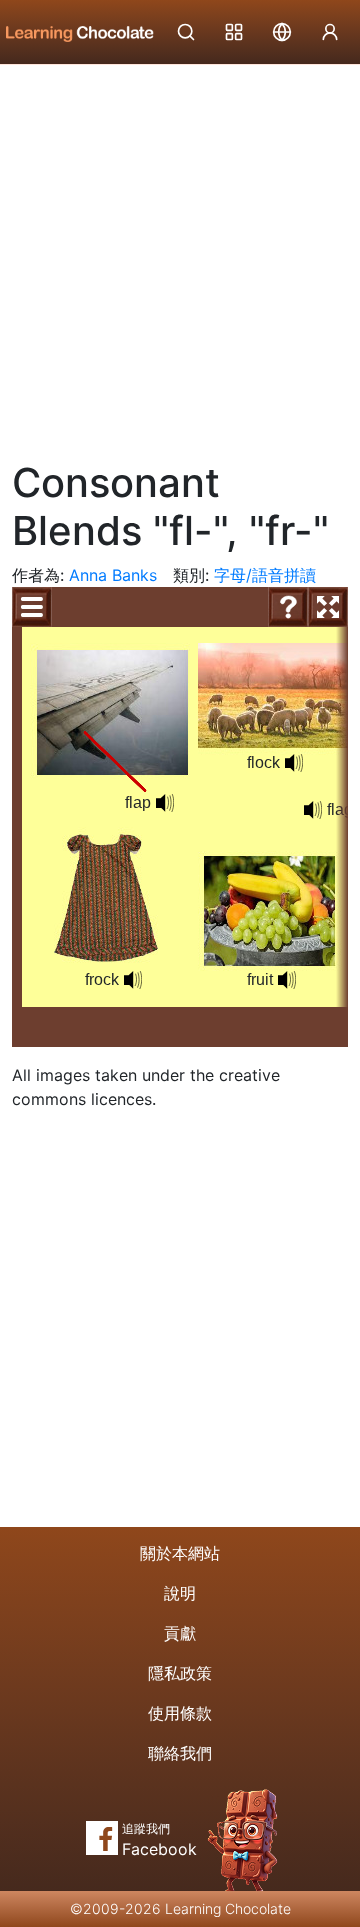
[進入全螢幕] (328, 607)
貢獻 (180, 1633)
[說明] (288, 607)
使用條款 (180, 1713)
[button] (165, 803)
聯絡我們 (180, 1753)
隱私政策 (180, 1673)
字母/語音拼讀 (265, 575)
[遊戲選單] (32, 607)
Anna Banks (113, 575)
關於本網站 (180, 1553)
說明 (180, 1593)
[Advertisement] (180, 255)
